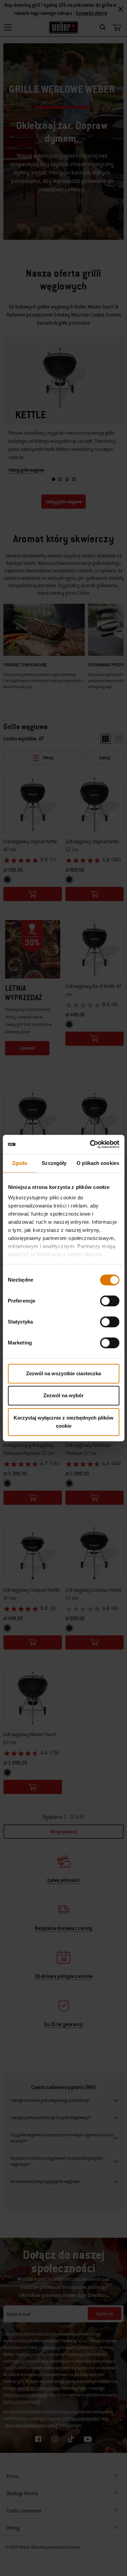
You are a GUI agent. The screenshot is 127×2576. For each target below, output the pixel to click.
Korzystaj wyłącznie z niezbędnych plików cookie (63, 1422)
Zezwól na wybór (63, 1395)
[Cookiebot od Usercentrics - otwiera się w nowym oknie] (90, 1144)
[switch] (110, 1301)
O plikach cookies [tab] (98, 1163)
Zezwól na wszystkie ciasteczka (63, 1373)
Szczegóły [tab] (54, 1163)
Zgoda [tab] (20, 1163)
